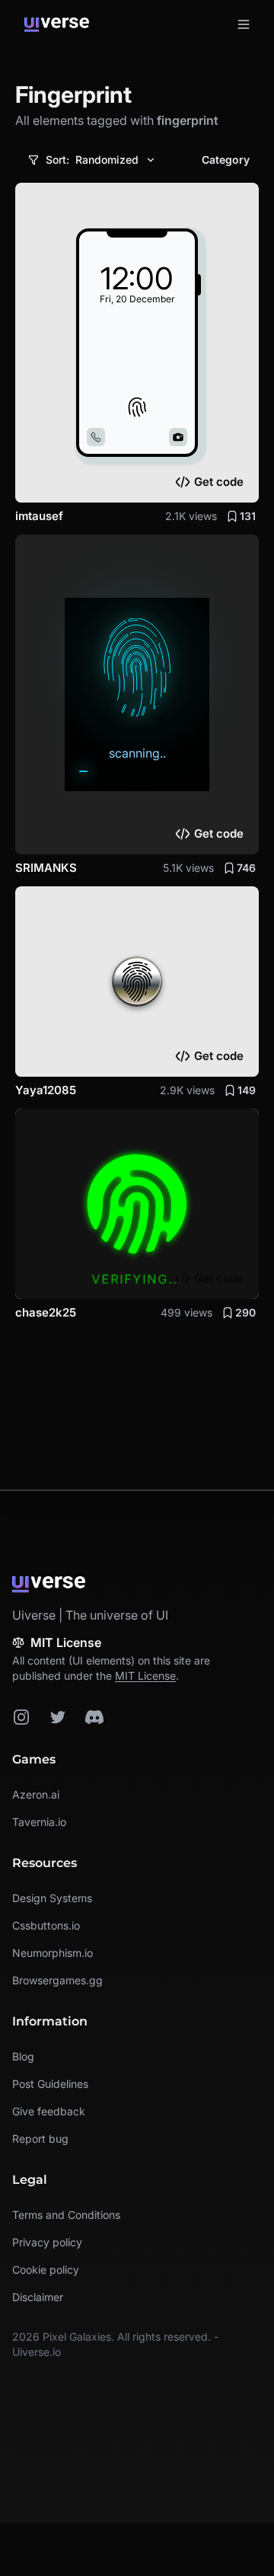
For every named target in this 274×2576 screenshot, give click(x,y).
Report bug (40, 2139)
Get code (219, 482)
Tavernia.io (39, 1822)
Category (226, 160)
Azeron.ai (36, 1794)
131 (248, 516)
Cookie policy (46, 2270)
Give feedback (49, 2111)
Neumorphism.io (53, 1953)
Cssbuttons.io (46, 1925)
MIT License (145, 1676)
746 (246, 868)
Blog (23, 2056)
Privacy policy (47, 2242)
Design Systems (52, 1898)
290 (245, 1312)
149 (247, 1090)
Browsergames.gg (57, 1980)
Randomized (92, 160)
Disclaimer (38, 2297)
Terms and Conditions (66, 2215)
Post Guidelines (50, 2084)
